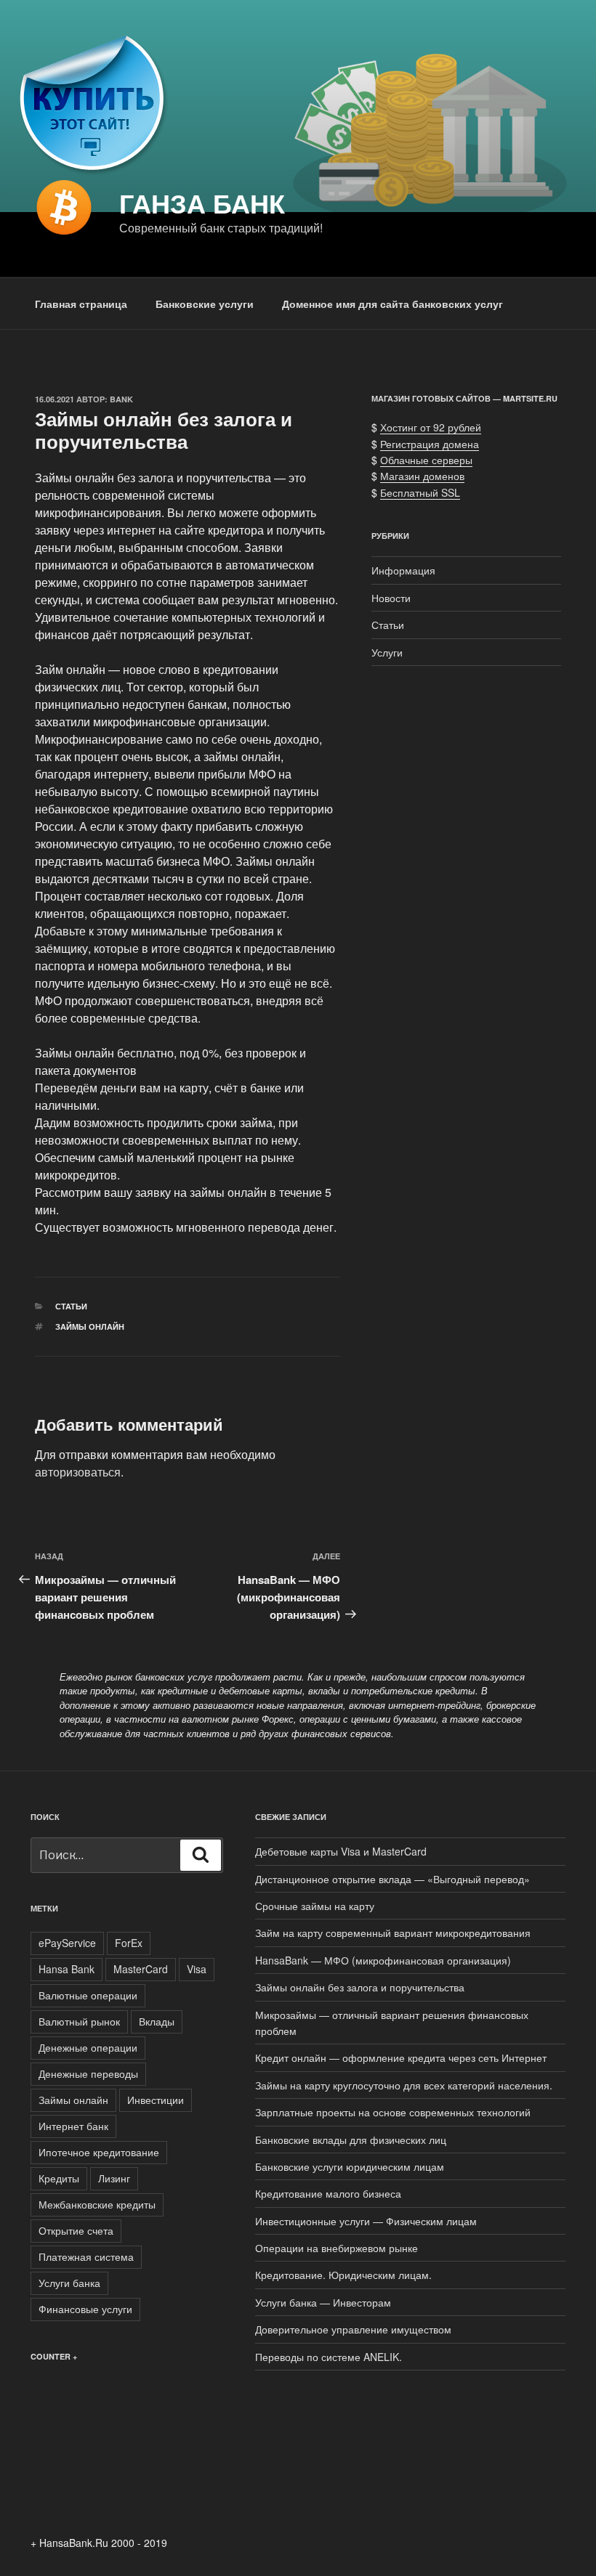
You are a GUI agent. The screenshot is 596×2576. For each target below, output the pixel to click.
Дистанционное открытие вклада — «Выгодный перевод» (392, 1879)
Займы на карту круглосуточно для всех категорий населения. (404, 2085)
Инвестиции (156, 2100)
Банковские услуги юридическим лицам (350, 2166)
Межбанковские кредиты (97, 2204)
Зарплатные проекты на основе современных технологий (393, 2112)
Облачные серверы (426, 460)
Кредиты (59, 2178)
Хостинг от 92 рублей (431, 427)
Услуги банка (69, 2283)
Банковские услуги (205, 304)
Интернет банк (73, 2126)
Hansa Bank (67, 1969)
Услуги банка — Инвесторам (323, 2302)
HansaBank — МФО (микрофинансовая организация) (383, 1960)
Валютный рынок (79, 2021)
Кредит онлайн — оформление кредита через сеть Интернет (401, 2057)
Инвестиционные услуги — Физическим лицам (366, 2221)
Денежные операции (88, 2047)
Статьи (71, 1306)
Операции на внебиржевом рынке (337, 2248)
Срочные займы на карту (315, 1906)
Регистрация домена (430, 444)
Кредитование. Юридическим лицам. (343, 2275)
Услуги (387, 652)
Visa (197, 1969)
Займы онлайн (90, 1326)
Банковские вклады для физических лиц (351, 2140)
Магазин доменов (422, 476)
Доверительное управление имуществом (353, 2329)
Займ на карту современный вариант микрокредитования (393, 1933)
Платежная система (86, 2256)
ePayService (67, 1943)
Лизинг (114, 2178)
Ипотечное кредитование (99, 2152)
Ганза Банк (202, 203)
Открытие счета (76, 2230)
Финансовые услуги (85, 2309)
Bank (121, 399)
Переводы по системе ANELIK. (329, 2357)
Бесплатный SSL (420, 492)
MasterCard (141, 1969)
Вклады (157, 2021)
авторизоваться (78, 1472)
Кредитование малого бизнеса (328, 2193)
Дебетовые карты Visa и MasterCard (341, 1851)
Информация (403, 570)
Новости (391, 598)
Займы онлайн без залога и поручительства (360, 1987)
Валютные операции (88, 1995)
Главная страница (81, 304)
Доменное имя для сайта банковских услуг (392, 304)
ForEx (129, 1943)
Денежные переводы (88, 2073)
